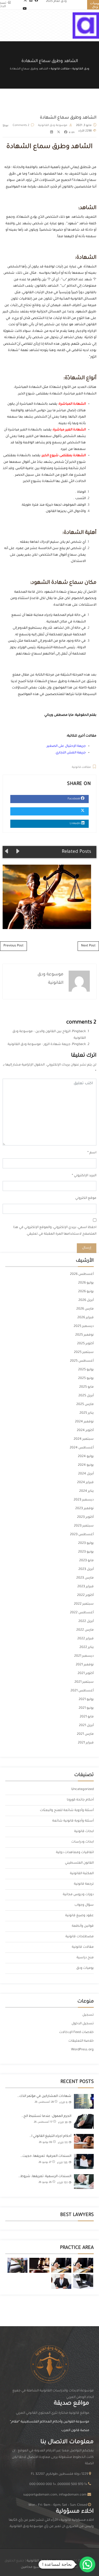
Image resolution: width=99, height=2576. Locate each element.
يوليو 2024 (86, 1457)
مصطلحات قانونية (80, 1937)
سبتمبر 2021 (84, 1682)
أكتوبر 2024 (85, 1431)
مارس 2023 (85, 1578)
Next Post (88, 946)
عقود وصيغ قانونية (79, 1916)
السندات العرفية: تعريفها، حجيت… (46, 2156)
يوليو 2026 (86, 1283)
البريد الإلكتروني (85, 1176)
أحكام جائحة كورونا (80, 1800)
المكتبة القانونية (82, 1874)
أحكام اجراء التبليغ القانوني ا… (50, 2136)
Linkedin (76, 824)
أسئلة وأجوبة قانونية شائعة (73, 1821)
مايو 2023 (86, 1561)
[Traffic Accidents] (17, 2265)
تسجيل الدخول (83, 2024)
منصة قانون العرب (75, 2431)
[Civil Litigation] (39, 2265)
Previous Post (13, 946)
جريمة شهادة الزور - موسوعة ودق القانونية (39, 1044)
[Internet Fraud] (83, 2281)
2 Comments (21, 125)
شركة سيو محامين (35, 2567)
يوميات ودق (85, 1968)
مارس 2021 (85, 1734)
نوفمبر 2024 (84, 1422)
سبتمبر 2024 (84, 1439)
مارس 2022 (85, 1630)
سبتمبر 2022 (84, 1604)
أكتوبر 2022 (85, 1595)
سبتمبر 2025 (84, 1352)
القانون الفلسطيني (79, 1863)
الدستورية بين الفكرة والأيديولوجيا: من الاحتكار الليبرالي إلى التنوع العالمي (44, 897)
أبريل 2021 (86, 1726)
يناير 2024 (86, 1491)
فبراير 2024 (85, 1483)
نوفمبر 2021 (85, 1665)
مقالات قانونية (81, 767)
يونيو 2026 (86, 1292)
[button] (87, 2564)
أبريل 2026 (86, 1300)
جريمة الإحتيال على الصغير (66, 746)
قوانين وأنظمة (83, 1926)
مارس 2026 (85, 1309)
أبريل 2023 (86, 1569)
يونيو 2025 (86, 1378)
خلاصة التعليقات (81, 2041)
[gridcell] (49, 2524)
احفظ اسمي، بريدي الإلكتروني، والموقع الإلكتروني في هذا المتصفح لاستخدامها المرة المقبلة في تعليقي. (55, 1231)
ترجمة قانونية (84, 1884)
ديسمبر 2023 (84, 1500)
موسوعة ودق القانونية (53, 125)
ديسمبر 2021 (84, 1656)
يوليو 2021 (86, 1700)
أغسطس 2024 (82, 1448)
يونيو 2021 (86, 1708)
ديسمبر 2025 (84, 1326)
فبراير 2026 (86, 1318)
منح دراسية (85, 1958)
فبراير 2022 (86, 1639)
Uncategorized (82, 1789)
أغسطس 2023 (82, 1535)
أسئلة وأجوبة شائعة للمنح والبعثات (67, 1811)
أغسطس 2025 (82, 1361)
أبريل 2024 (86, 1474)
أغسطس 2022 (82, 1613)
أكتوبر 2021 (86, 1674)
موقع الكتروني (86, 1198)
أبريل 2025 (86, 1396)
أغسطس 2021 (82, 1691)
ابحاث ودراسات (82, 1842)
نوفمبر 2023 (84, 1509)
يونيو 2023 (86, 1552)
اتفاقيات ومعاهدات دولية (75, 1853)
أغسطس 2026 (82, 1274)
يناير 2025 (87, 1413)
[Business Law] (61, 2265)
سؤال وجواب (84, 1905)
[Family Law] (61, 2281)
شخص (76, 542)
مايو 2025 (86, 1387)
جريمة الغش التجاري (71, 753)
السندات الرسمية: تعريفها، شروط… (45, 2177)
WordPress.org (82, 2050)
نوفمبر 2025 (84, 1335)
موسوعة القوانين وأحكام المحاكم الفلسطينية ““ (49, 2422)
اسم (93, 1153)
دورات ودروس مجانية (78, 1895)
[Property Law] (83, 2265)
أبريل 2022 (86, 1621)
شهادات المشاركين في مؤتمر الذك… (44, 2096)
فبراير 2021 (86, 1743)
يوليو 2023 (86, 1543)
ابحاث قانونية (84, 1832)
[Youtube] (25, 9)
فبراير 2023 (86, 1587)
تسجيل (88, 2015)
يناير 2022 (87, 1647)
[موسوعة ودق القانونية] (86, 26)
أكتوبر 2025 (85, 1344)
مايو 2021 (87, 1717)
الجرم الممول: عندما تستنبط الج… (46, 2116)
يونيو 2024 (86, 1465)
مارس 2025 (85, 1404)
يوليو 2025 (86, 1370)
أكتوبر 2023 (85, 1517)
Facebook (74, 799)
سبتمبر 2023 (84, 1526)
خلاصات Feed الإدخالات (76, 2032)
